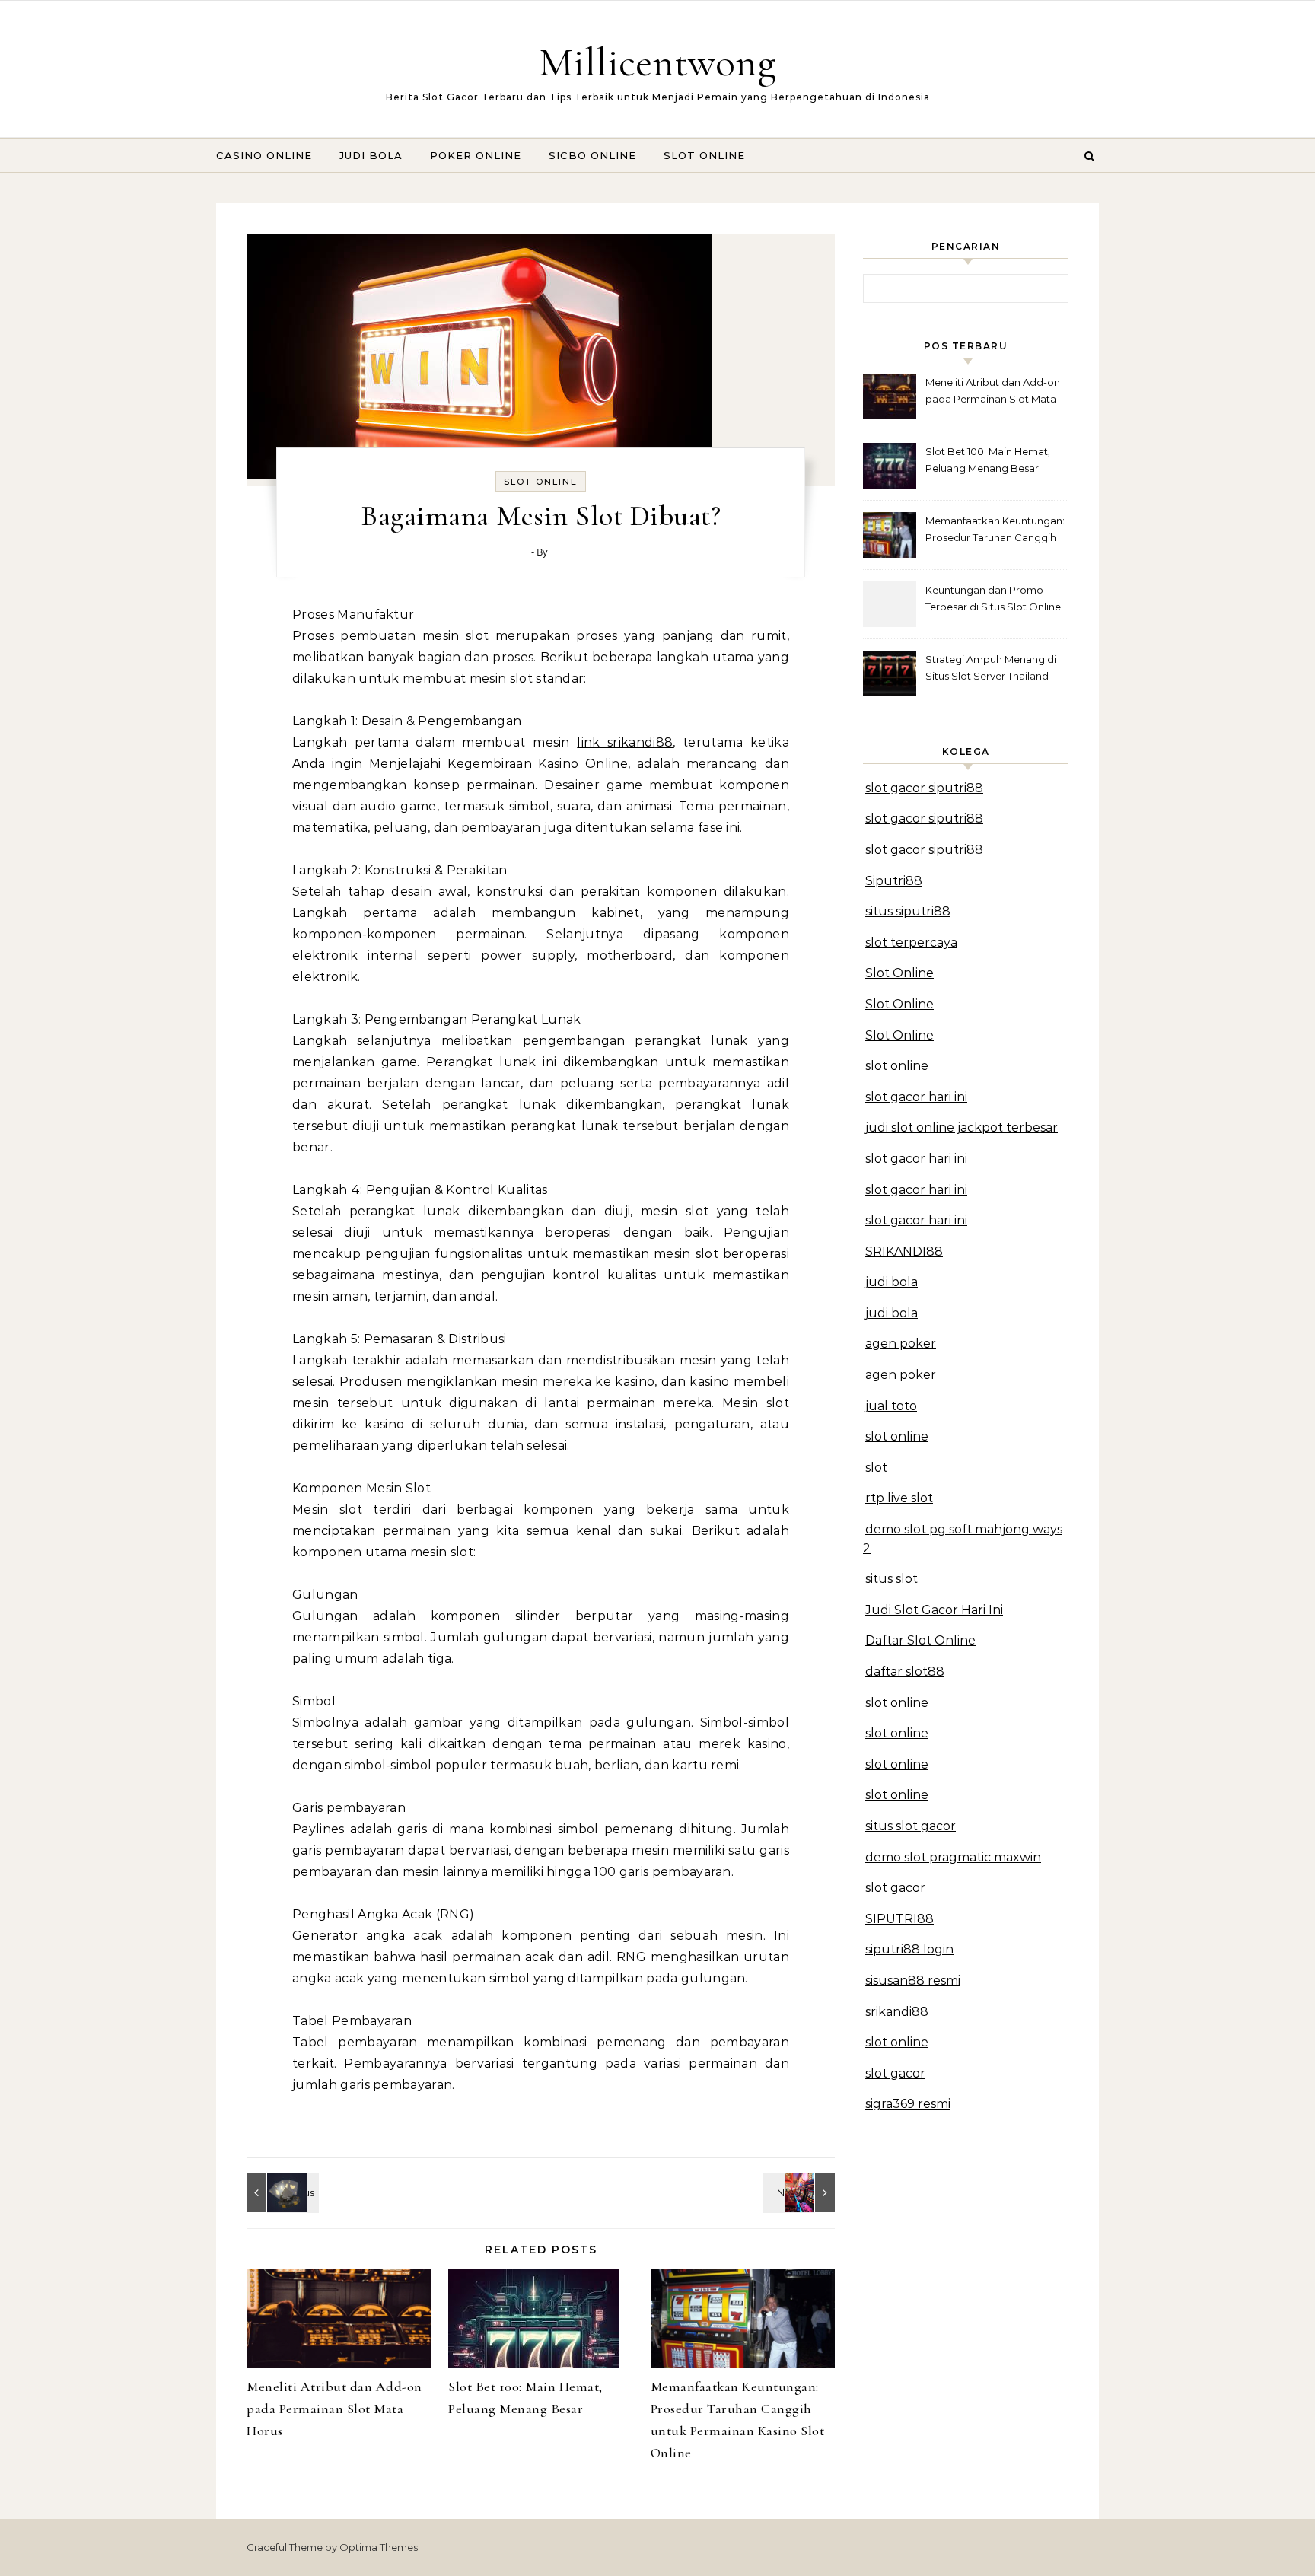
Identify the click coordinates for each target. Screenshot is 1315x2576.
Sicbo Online (592, 155)
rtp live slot (899, 1498)
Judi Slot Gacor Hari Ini (934, 1610)
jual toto (891, 1406)
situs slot (892, 1579)
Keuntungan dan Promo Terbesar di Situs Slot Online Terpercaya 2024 (993, 600)
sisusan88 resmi (913, 1981)
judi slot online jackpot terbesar (962, 1127)
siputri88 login (909, 1949)
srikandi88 (897, 2012)
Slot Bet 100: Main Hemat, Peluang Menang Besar (988, 460)
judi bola (892, 1282)
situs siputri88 (908, 911)
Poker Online (476, 155)
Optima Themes (379, 2547)
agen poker (901, 1344)
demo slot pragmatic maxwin (953, 1857)
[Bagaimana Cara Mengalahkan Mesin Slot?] (281, 2192)
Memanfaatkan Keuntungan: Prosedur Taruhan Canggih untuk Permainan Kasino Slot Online (996, 531)
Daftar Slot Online (920, 1640)
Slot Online (704, 155)
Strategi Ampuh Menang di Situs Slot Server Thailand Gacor (991, 669)
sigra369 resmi (908, 2104)
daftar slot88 (905, 1672)
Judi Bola (371, 155)
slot (876, 1468)
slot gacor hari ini (916, 1097)
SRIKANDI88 (904, 1251)
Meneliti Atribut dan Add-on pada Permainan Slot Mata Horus (334, 2409)
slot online (897, 1066)
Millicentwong (657, 62)
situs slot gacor (911, 1826)
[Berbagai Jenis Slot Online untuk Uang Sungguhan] (801, 2192)
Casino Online (264, 155)
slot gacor (895, 1888)
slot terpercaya (911, 943)
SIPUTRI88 (899, 1919)
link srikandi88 (625, 742)
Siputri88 (894, 881)
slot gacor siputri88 (924, 788)
